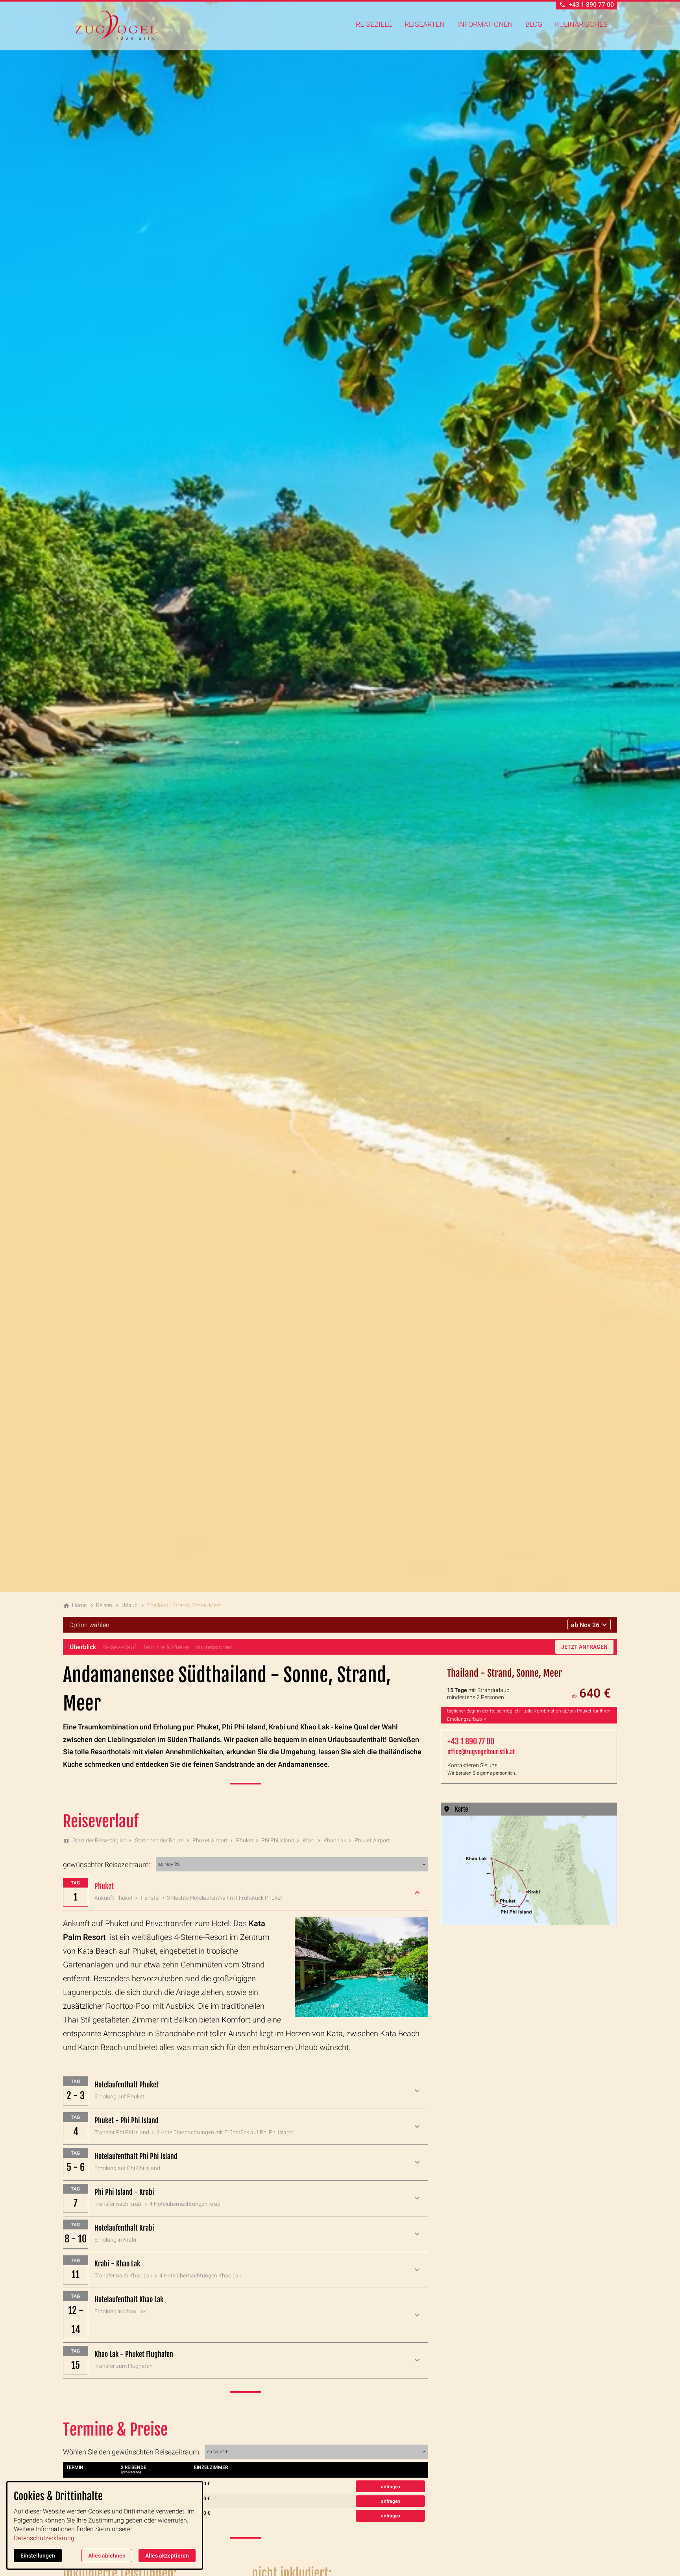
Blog (534, 24)
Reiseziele (374, 24)
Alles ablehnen (107, 2556)
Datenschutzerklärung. (45, 2538)
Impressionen (214, 1647)
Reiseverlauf (119, 1647)
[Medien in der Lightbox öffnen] (529, 1870)
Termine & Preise (166, 1647)
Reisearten (425, 24)
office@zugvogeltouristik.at (481, 1752)
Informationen (485, 24)
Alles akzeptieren (167, 2556)
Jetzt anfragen (584, 1647)
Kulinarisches (581, 24)
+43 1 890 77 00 (471, 1741)
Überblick (83, 1647)
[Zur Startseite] (116, 25)
